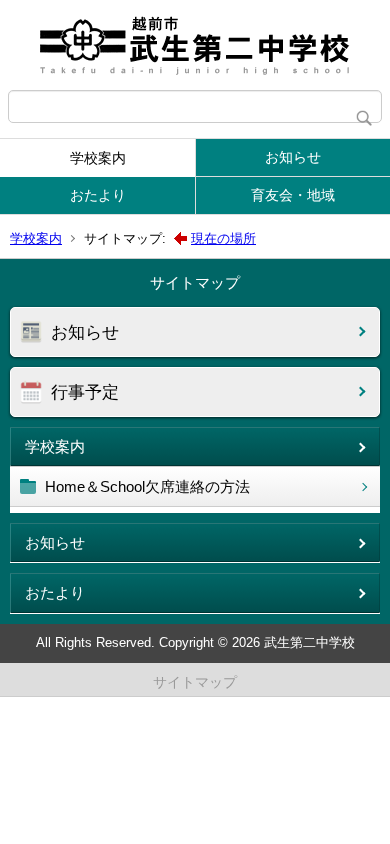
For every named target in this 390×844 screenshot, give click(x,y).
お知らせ (293, 157)
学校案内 (98, 158)
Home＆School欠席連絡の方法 (147, 486)
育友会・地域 (293, 195)
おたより (98, 195)
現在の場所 (223, 238)
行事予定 (85, 392)
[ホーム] (195, 45)
